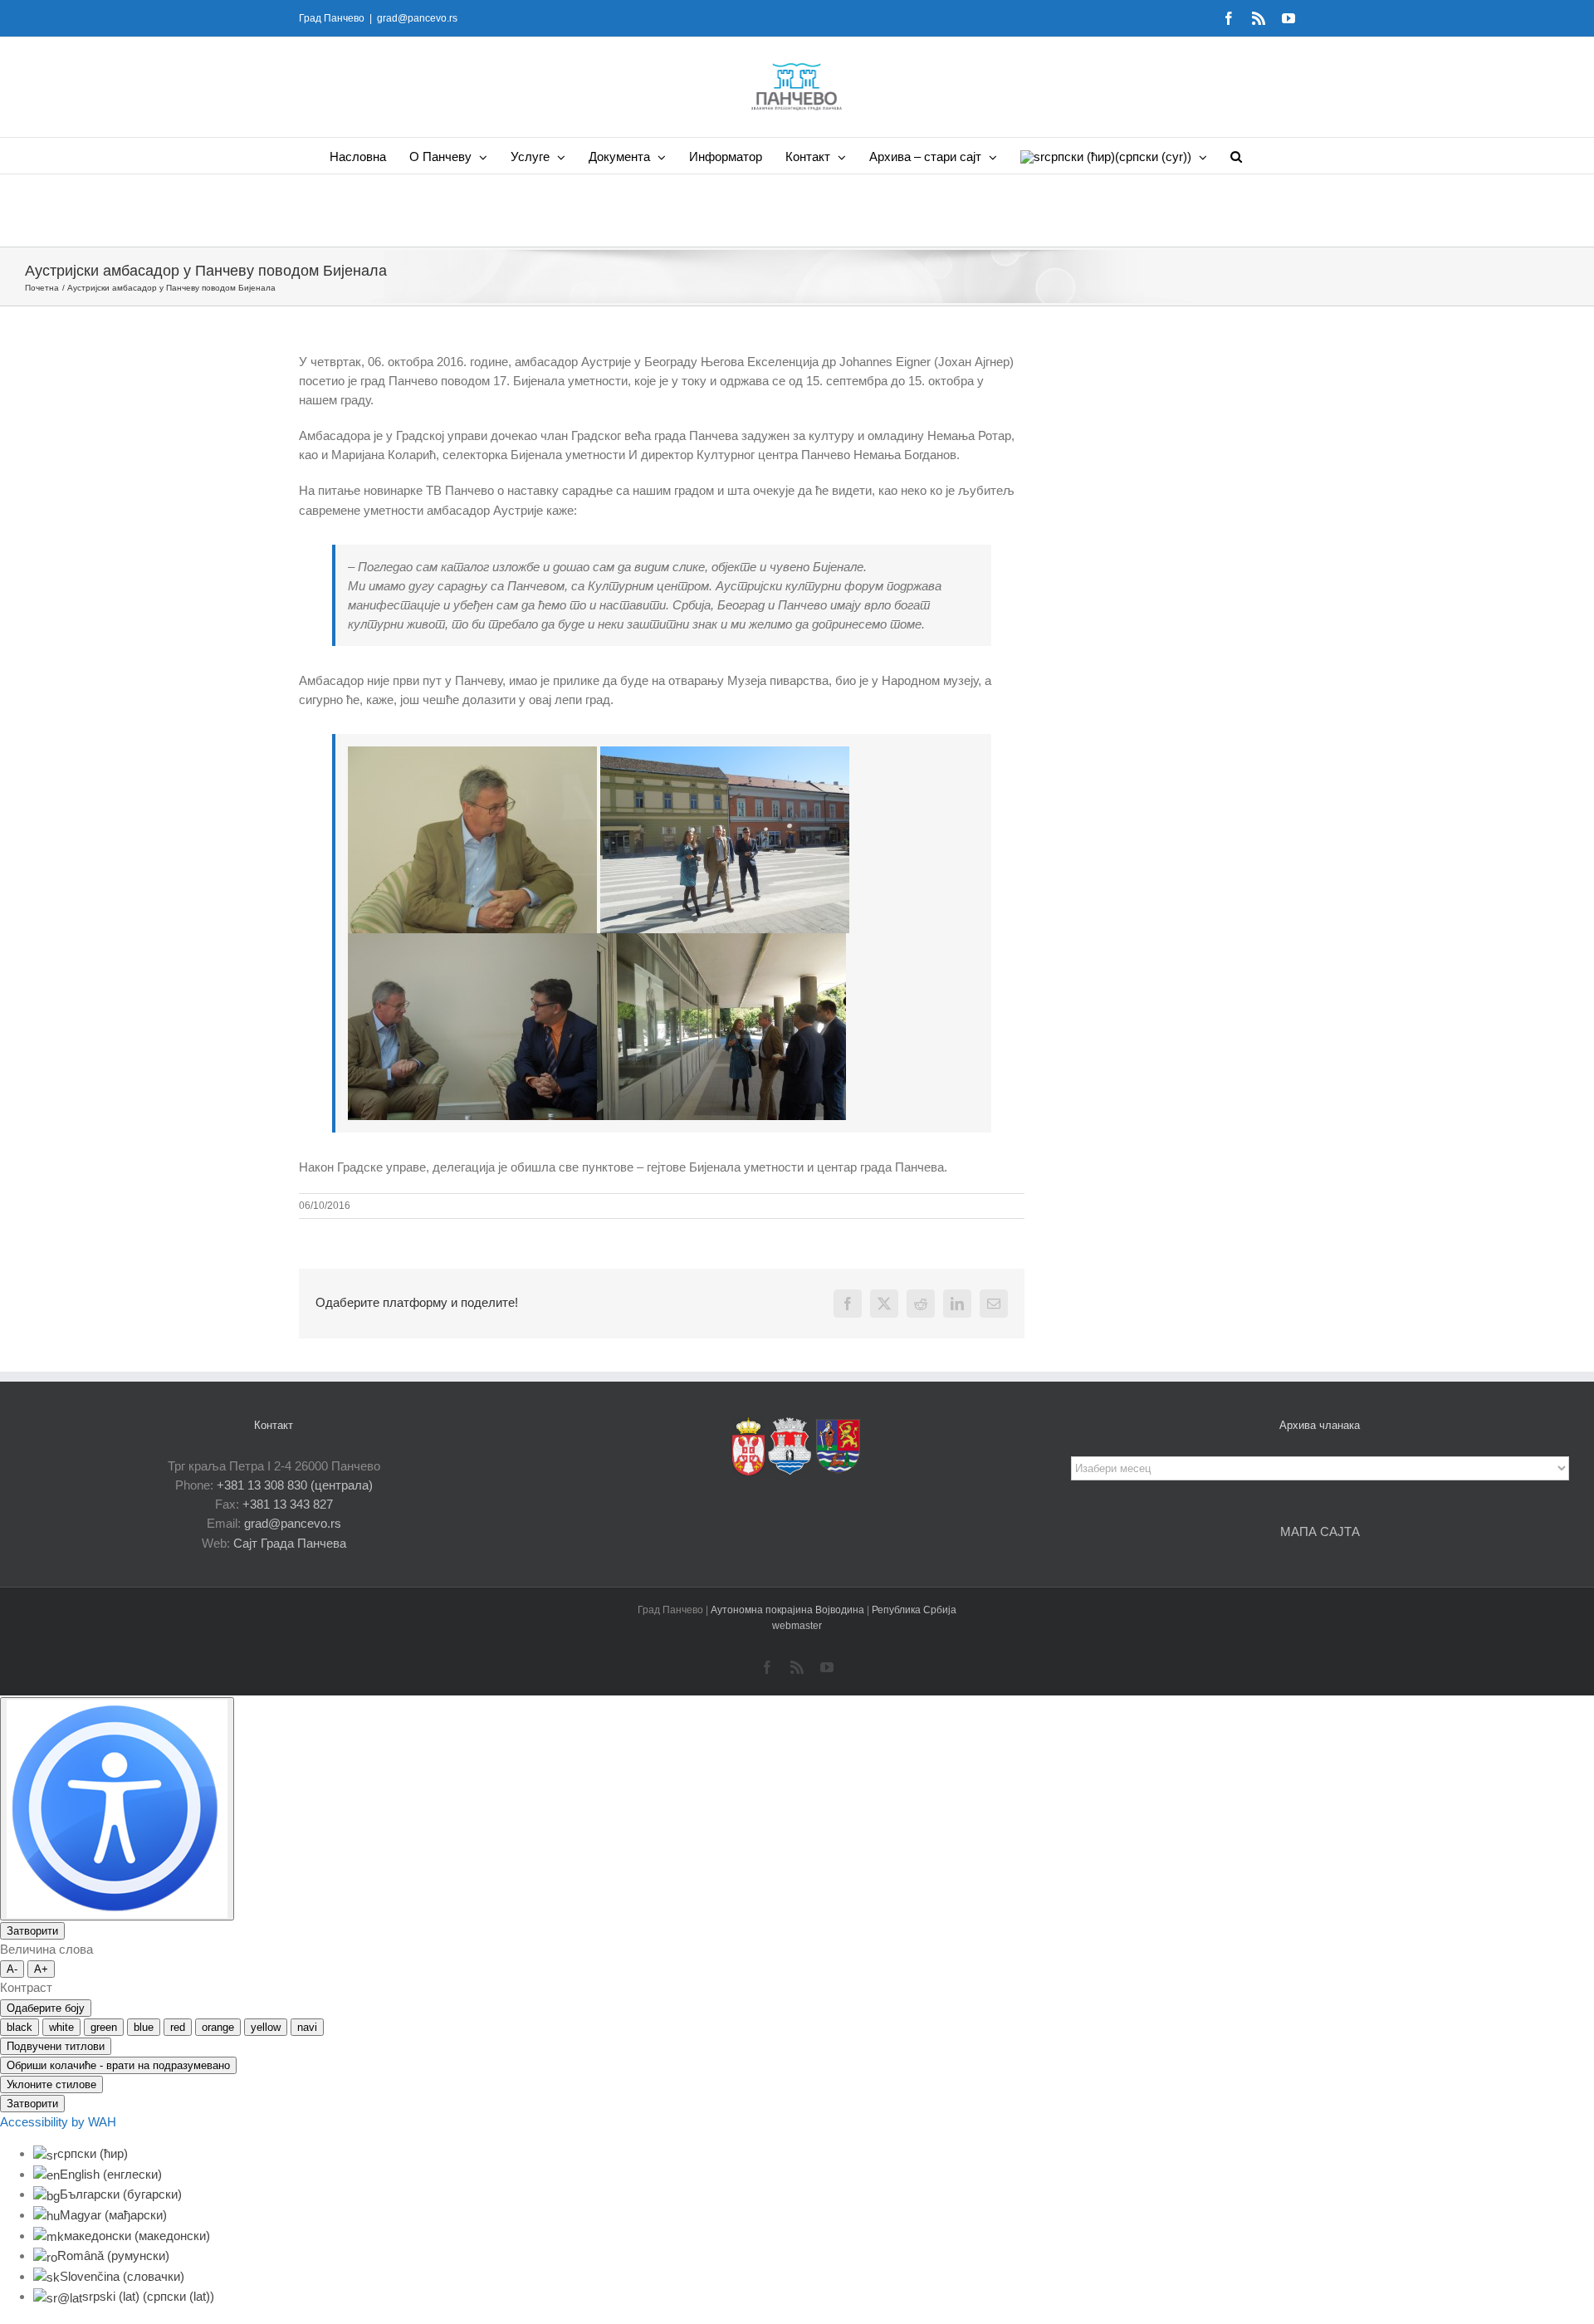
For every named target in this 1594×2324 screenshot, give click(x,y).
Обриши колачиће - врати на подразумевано (118, 2065)
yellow (266, 2027)
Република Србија (914, 1610)
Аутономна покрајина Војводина (789, 1610)
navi (307, 2027)
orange (218, 2027)
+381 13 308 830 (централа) (295, 1485)
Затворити (32, 1931)
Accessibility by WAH (58, 2122)
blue (144, 2027)
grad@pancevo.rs (417, 18)
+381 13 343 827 (288, 1504)
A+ (41, 1969)
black (20, 2027)
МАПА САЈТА (1320, 1531)
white (61, 2027)
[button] (1236, 156)
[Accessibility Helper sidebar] (117, 1809)
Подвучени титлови (56, 2046)
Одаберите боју (46, 2008)
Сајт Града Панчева (290, 1543)
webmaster (797, 1626)
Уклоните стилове (51, 2084)
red (178, 2027)
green (104, 2027)
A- (12, 1969)
